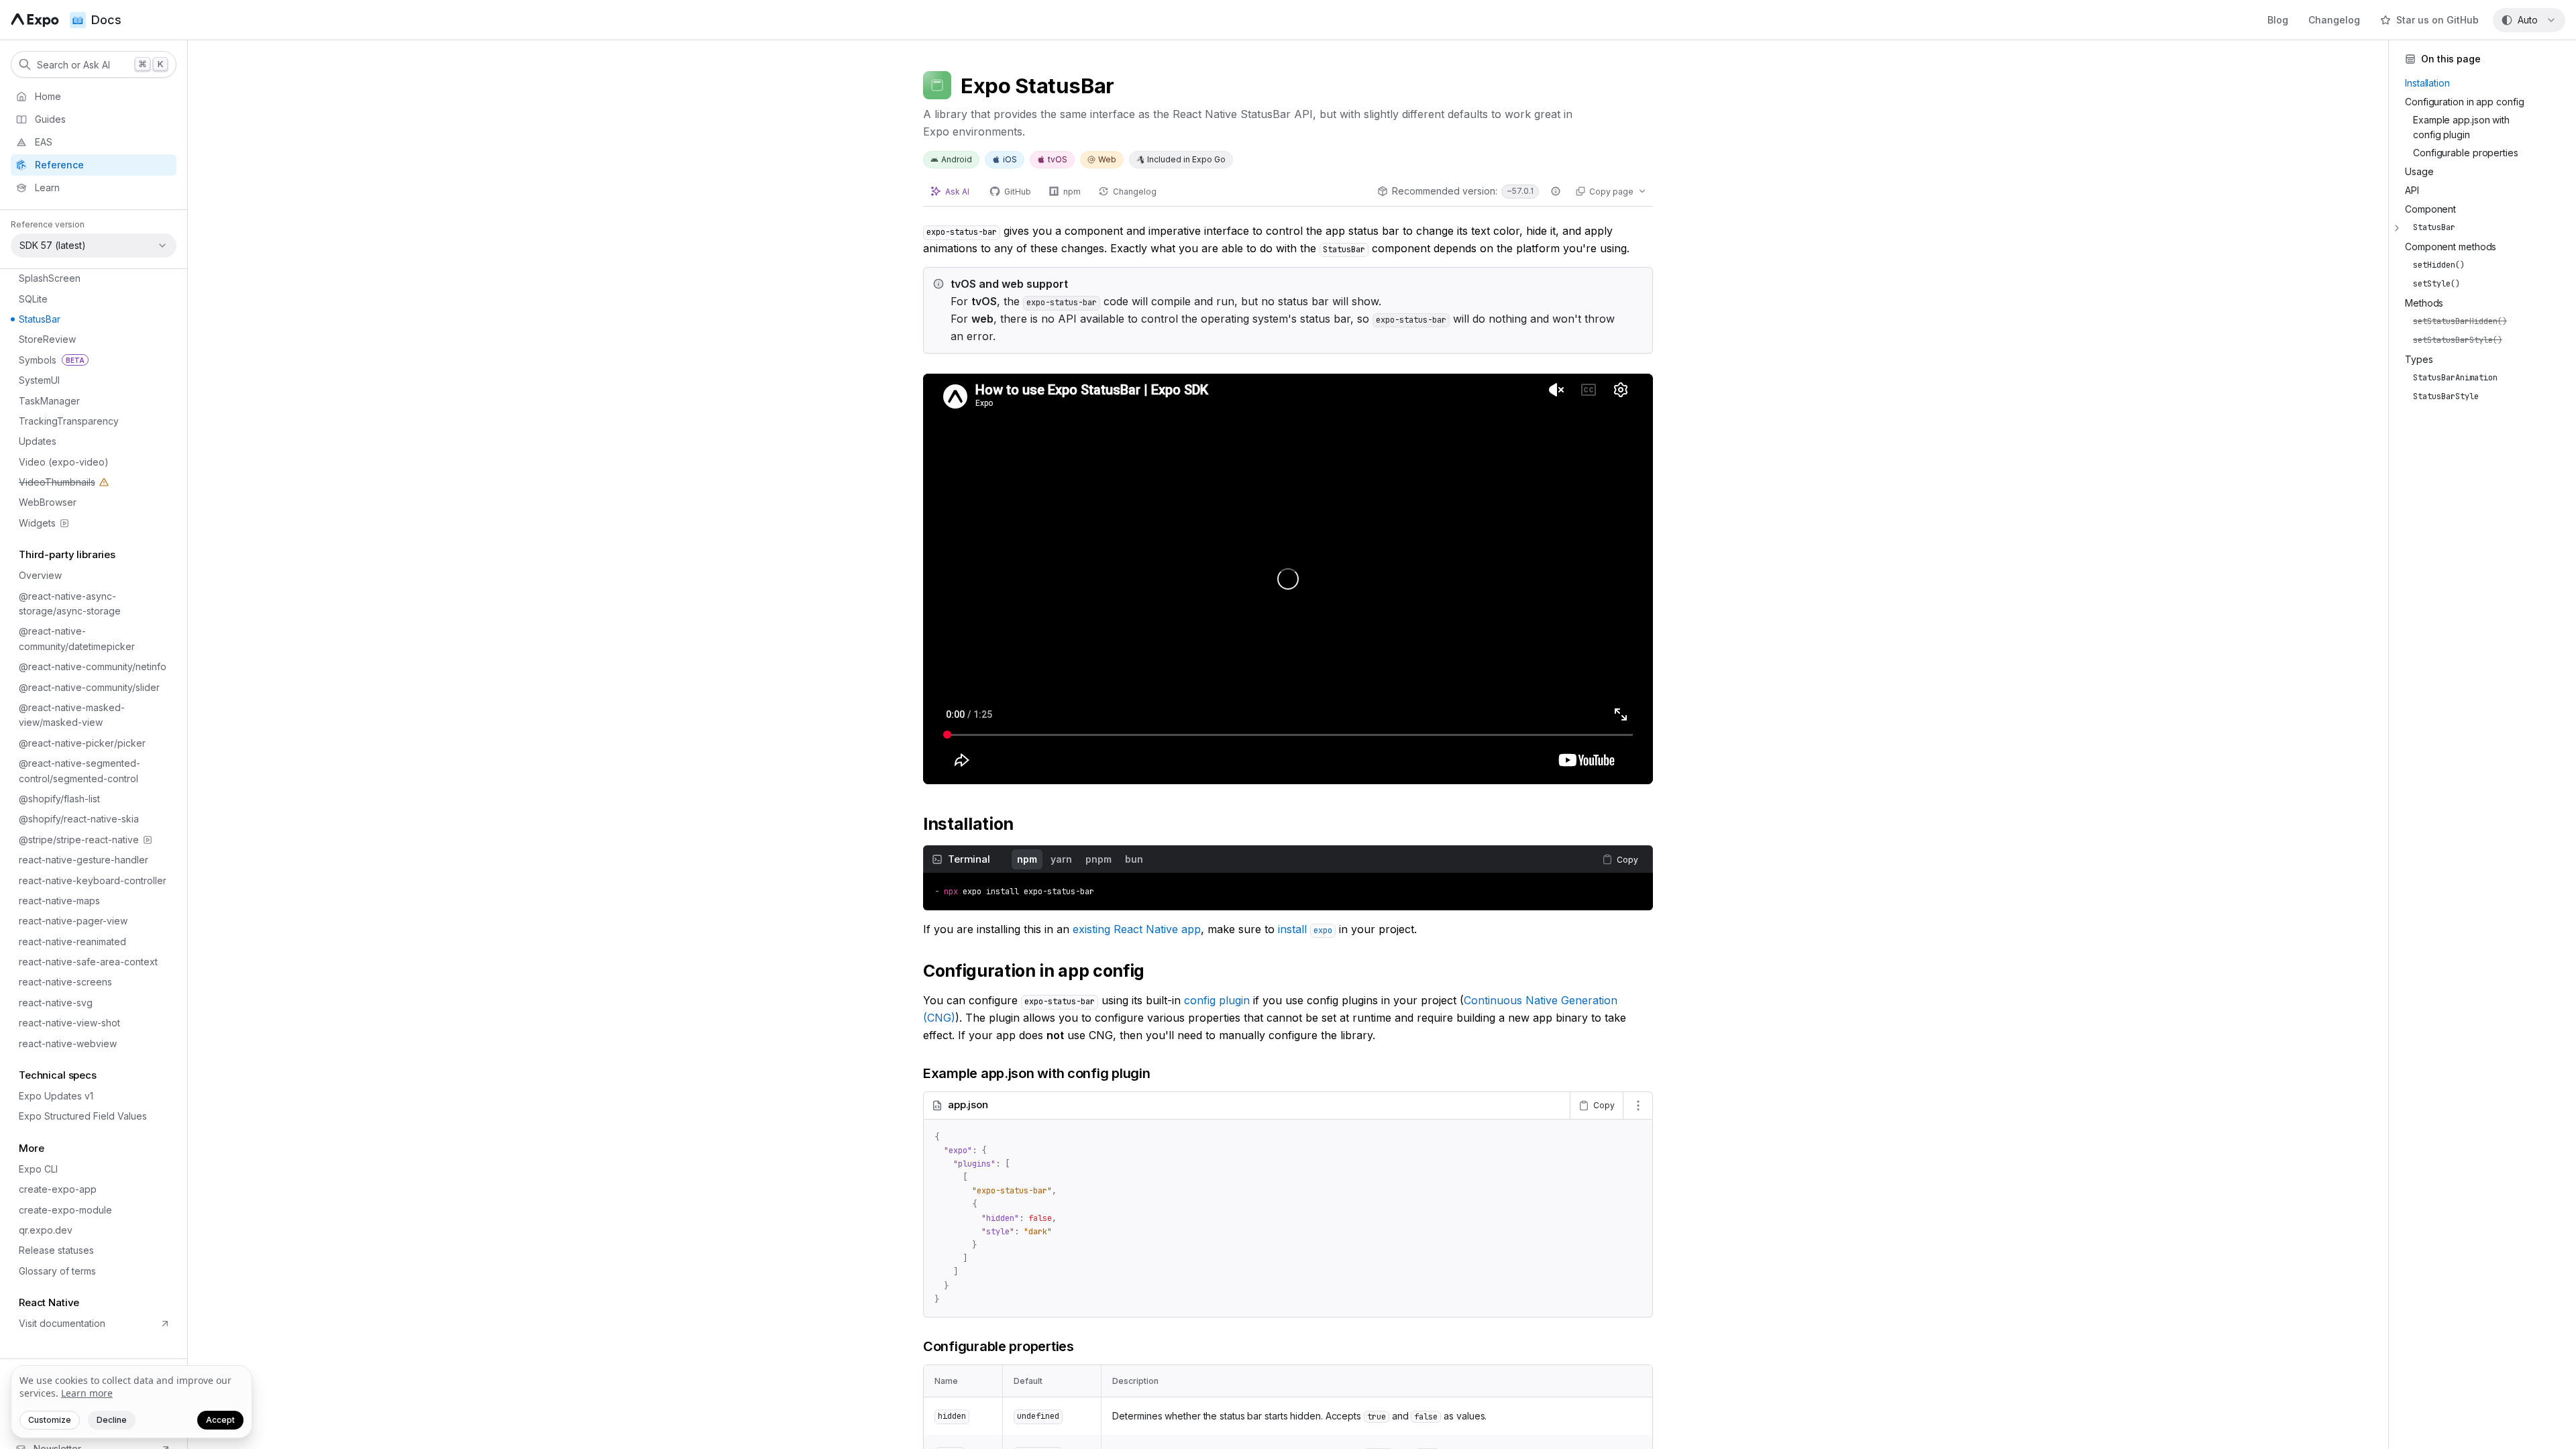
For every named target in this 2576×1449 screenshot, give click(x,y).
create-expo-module (65, 1210)
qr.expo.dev (46, 1230)
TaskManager (49, 401)
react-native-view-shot (69, 1023)
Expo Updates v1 (56, 1096)
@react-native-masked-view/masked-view (72, 715)
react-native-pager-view (73, 921)
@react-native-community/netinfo (93, 666)
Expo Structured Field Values (83, 1116)
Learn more (87, 1393)
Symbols (52, 360)
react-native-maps (59, 901)
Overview (40, 575)
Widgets (37, 523)
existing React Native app (1137, 929)
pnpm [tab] (1098, 859)
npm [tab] (1027, 859)
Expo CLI (38, 1169)
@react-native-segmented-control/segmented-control (79, 770)
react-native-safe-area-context (88, 962)
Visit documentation (62, 1323)
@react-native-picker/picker (82, 743)
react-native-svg (56, 1003)
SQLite (33, 299)
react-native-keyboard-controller (93, 880)
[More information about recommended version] (1556, 191)
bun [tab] (1134, 859)
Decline (112, 1420)
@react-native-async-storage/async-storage (70, 603)
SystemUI (39, 380)
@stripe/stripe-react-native (79, 840)
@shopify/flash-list (59, 799)
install (1305, 929)
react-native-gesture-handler (84, 860)
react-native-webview (68, 1043)
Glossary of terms (57, 1271)
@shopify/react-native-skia (79, 819)
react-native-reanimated (72, 942)
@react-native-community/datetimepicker (77, 638)
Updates (38, 441)
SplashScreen (50, 278)
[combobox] (2529, 20)
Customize (50, 1420)
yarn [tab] (1061, 859)
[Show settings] (1638, 1106)
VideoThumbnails (51, 484)
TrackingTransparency (69, 421)
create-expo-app (58, 1189)
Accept (220, 1420)
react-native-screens (65, 982)
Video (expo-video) (64, 462)
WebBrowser (48, 502)
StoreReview (47, 339)
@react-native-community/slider (89, 687)
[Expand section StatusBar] (2397, 228)
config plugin (1217, 1000)
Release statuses (56, 1250)
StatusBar (40, 319)
